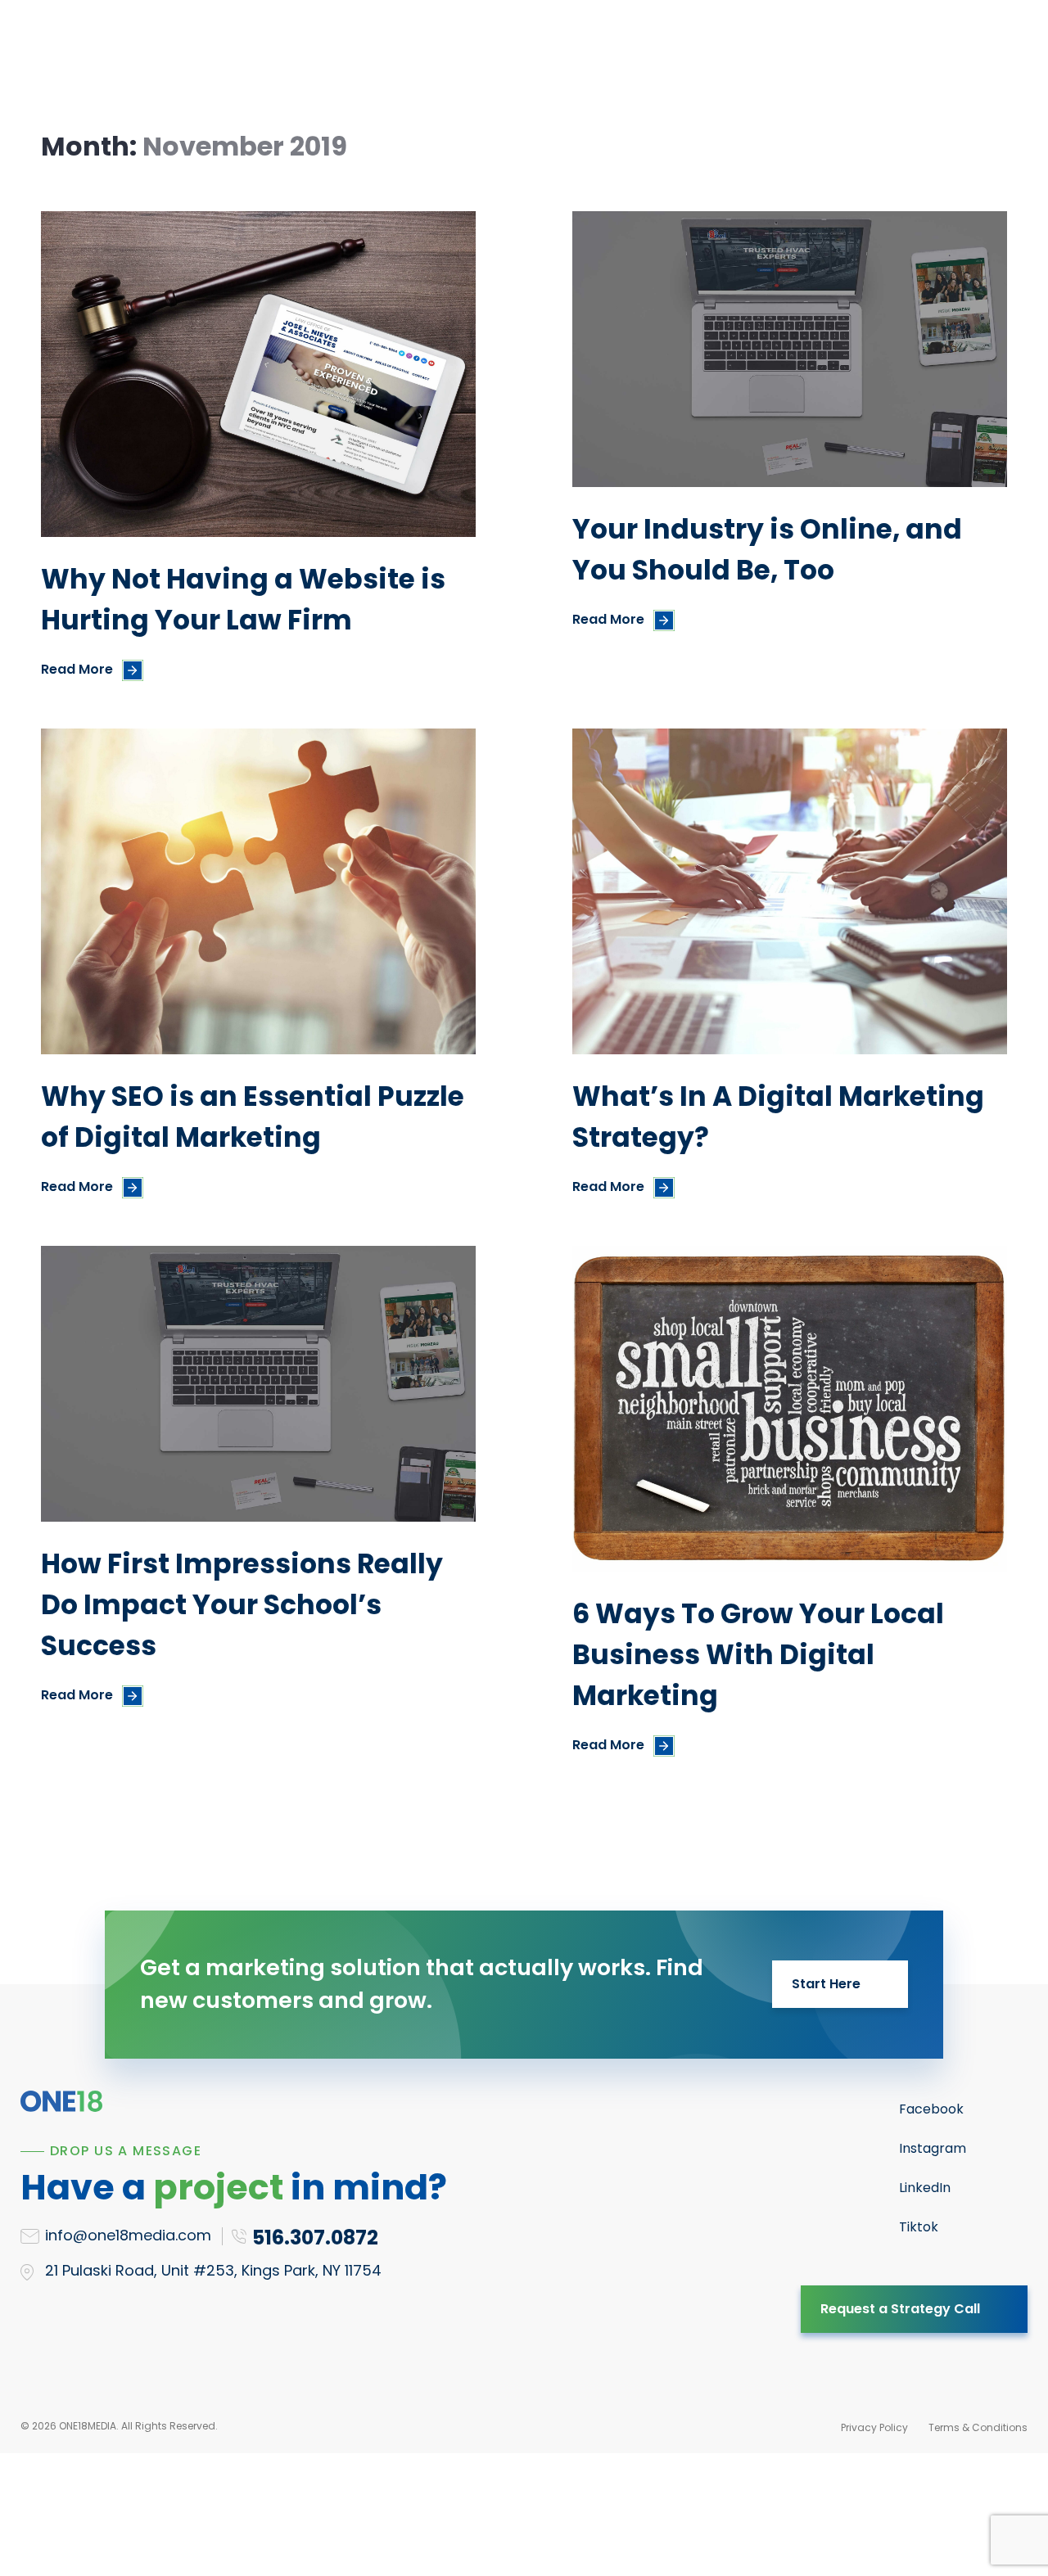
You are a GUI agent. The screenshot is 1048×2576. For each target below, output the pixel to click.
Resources (415, 54)
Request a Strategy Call (900, 2309)
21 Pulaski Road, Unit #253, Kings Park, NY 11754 (213, 2270)
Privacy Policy (874, 2427)
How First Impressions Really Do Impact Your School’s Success (242, 1605)
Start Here (826, 1984)
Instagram (933, 2148)
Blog (655, 54)
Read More (77, 669)
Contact (730, 54)
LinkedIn (925, 2188)
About (587, 54)
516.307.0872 (928, 55)
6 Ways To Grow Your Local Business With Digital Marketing (758, 1655)
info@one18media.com (128, 2235)
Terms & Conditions (978, 2427)
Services (316, 54)
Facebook (931, 2109)
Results (509, 54)
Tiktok (919, 2227)
